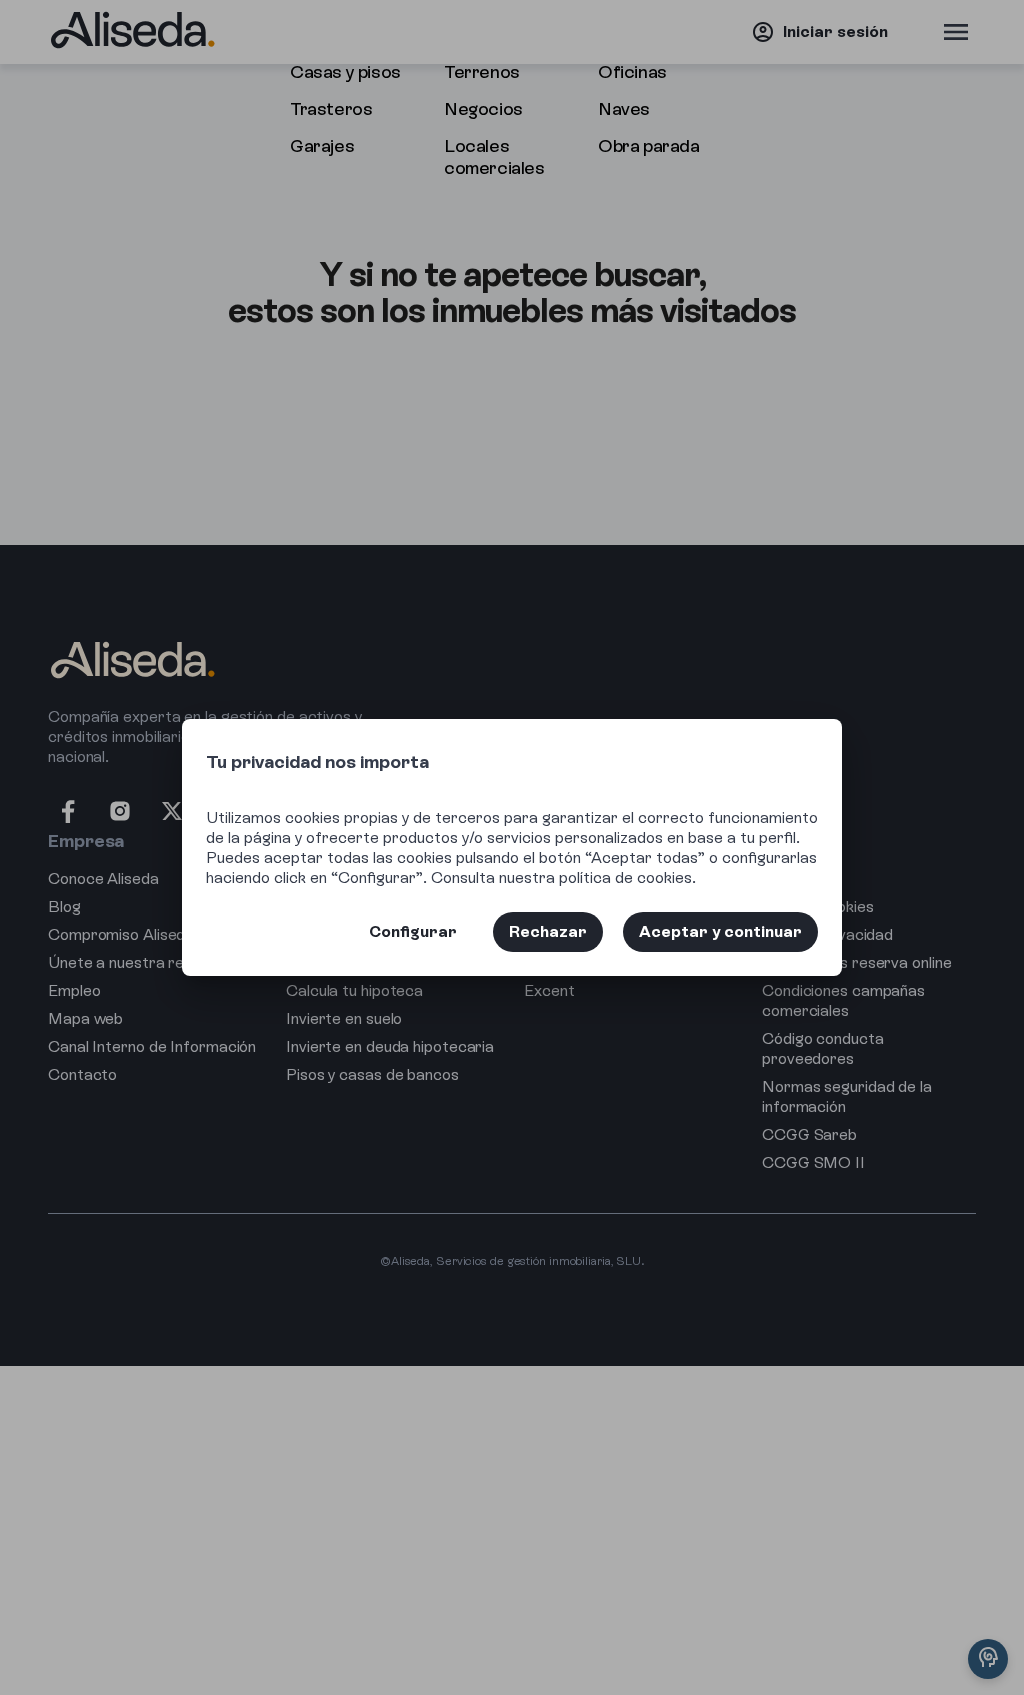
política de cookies (625, 877)
